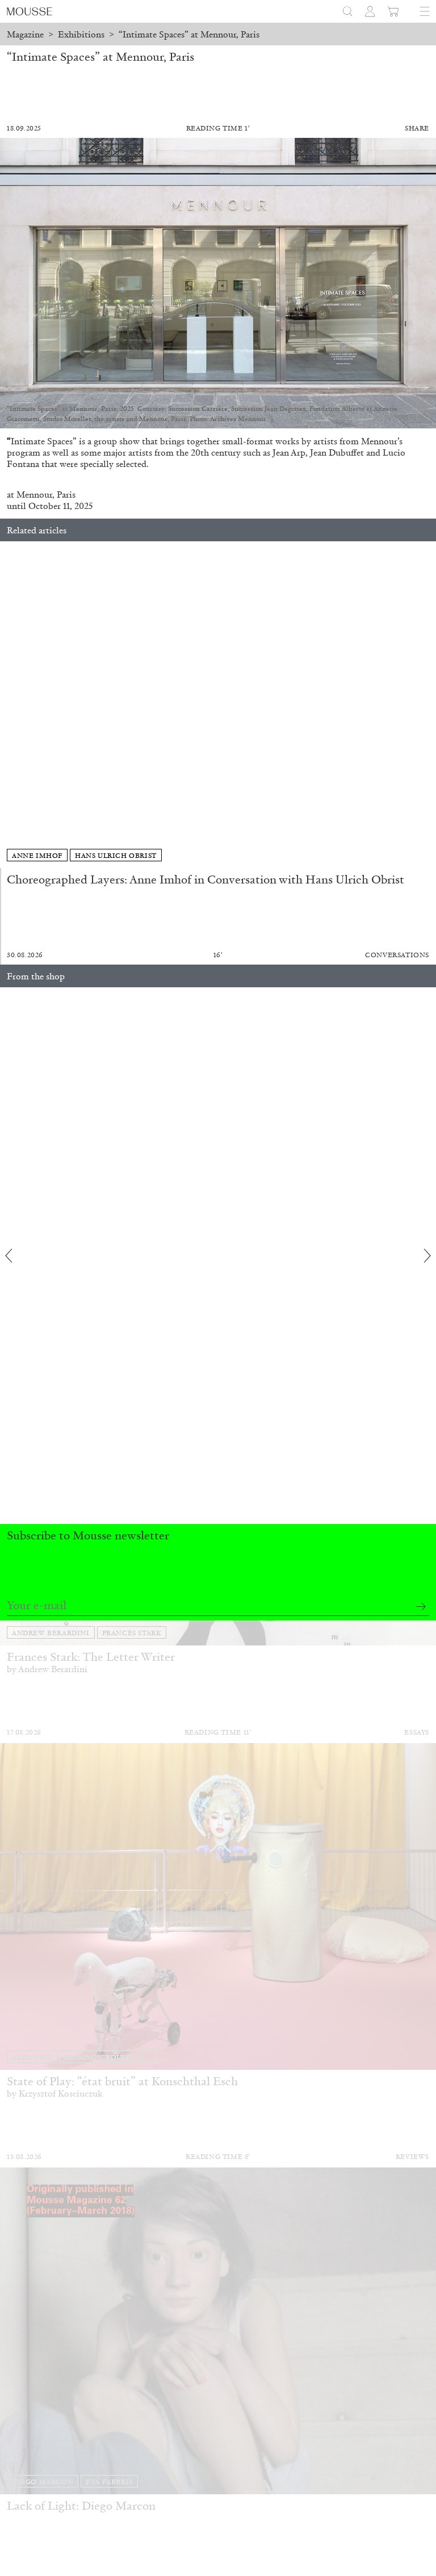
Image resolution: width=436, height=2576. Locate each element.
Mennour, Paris (46, 494)
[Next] (427, 705)
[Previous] (9, 705)
